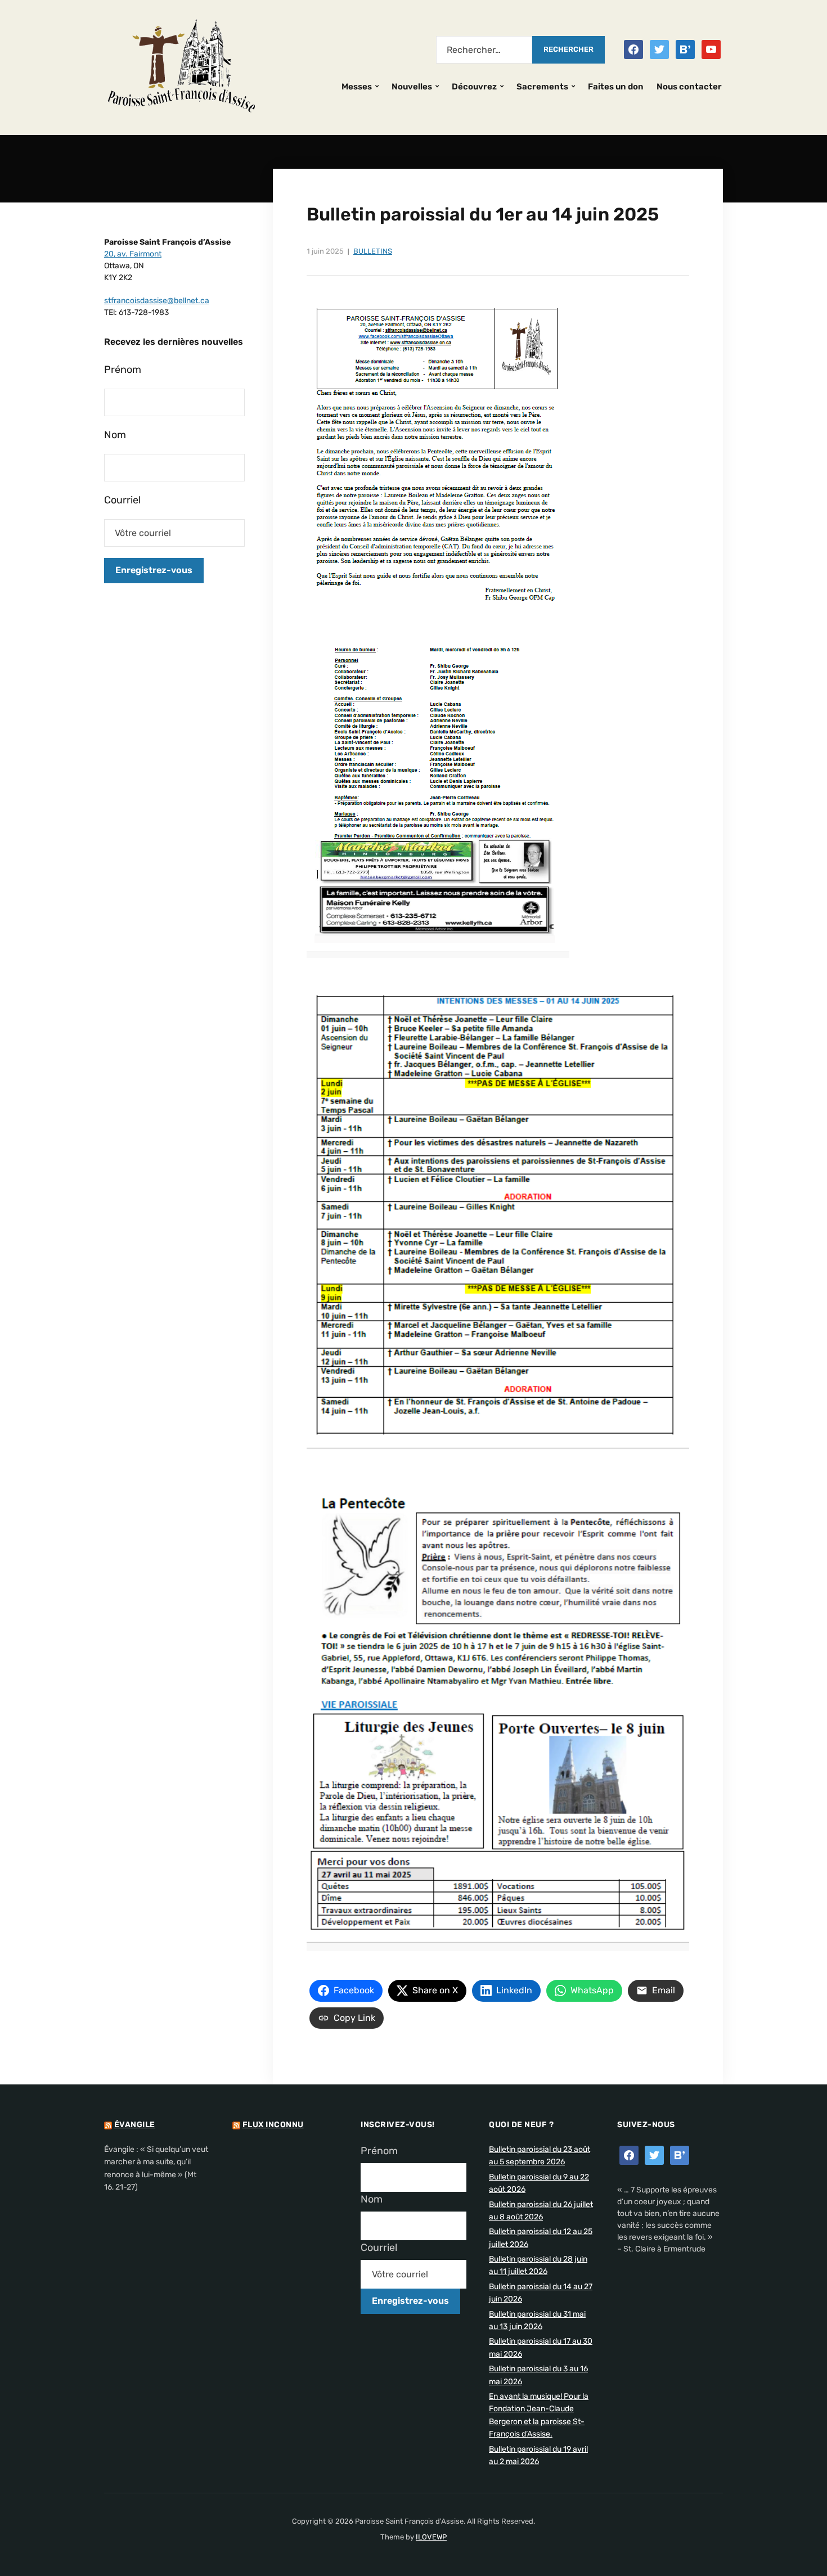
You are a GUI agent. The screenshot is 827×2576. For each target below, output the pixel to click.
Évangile (135, 2125)
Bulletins (373, 251)
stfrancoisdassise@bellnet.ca (157, 301)
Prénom (123, 370)
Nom (115, 435)
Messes (357, 87)
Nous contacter (689, 87)
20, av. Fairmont (133, 254)
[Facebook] (633, 49)
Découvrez (474, 87)
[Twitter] (659, 49)
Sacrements (542, 87)
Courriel (122, 500)
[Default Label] (685, 49)
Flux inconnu (273, 2125)
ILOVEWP (431, 2537)
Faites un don (616, 87)
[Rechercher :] (484, 50)
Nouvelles (412, 87)
